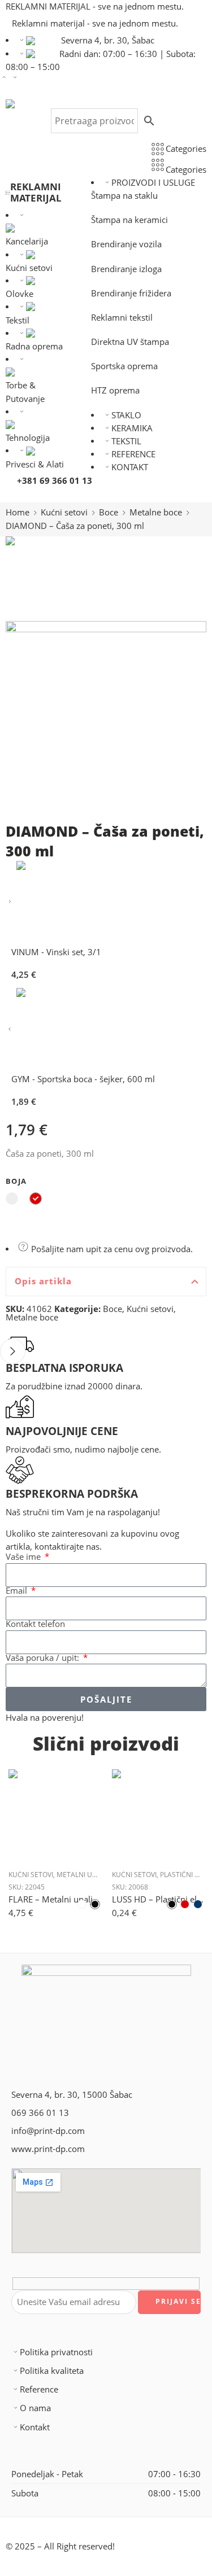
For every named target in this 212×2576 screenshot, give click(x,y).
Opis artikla (43, 1281)
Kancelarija (27, 241)
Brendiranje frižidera (131, 293)
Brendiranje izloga (126, 269)
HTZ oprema (115, 390)
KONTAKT (130, 467)
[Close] (13, 1351)
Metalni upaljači (86, 1875)
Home (18, 512)
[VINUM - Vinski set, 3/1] (10, 902)
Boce (109, 512)
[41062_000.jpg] (48, 577)
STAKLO (126, 415)
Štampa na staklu (124, 196)
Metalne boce (156, 512)
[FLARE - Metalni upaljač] (55, 1815)
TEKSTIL (126, 441)
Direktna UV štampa (130, 342)
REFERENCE (133, 454)
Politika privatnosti (56, 2352)
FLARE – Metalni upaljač (55, 1899)
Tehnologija (28, 438)
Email (18, 1591)
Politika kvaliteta (52, 2371)
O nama (35, 2408)
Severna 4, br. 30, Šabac (108, 40)
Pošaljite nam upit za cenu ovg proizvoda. (111, 1249)
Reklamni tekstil (122, 318)
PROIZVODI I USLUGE (153, 183)
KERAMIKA (132, 428)
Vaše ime (24, 1557)
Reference (39, 2389)
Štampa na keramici (129, 220)
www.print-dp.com (48, 2149)
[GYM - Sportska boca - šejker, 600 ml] (10, 1029)
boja (16, 1181)
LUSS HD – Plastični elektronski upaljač (158, 1899)
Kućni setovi (64, 512)
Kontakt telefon (35, 1624)
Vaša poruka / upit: (44, 1658)
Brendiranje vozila (126, 244)
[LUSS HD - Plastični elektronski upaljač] (158, 1815)
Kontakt (35, 2427)
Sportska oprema (124, 366)
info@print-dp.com (48, 2131)
